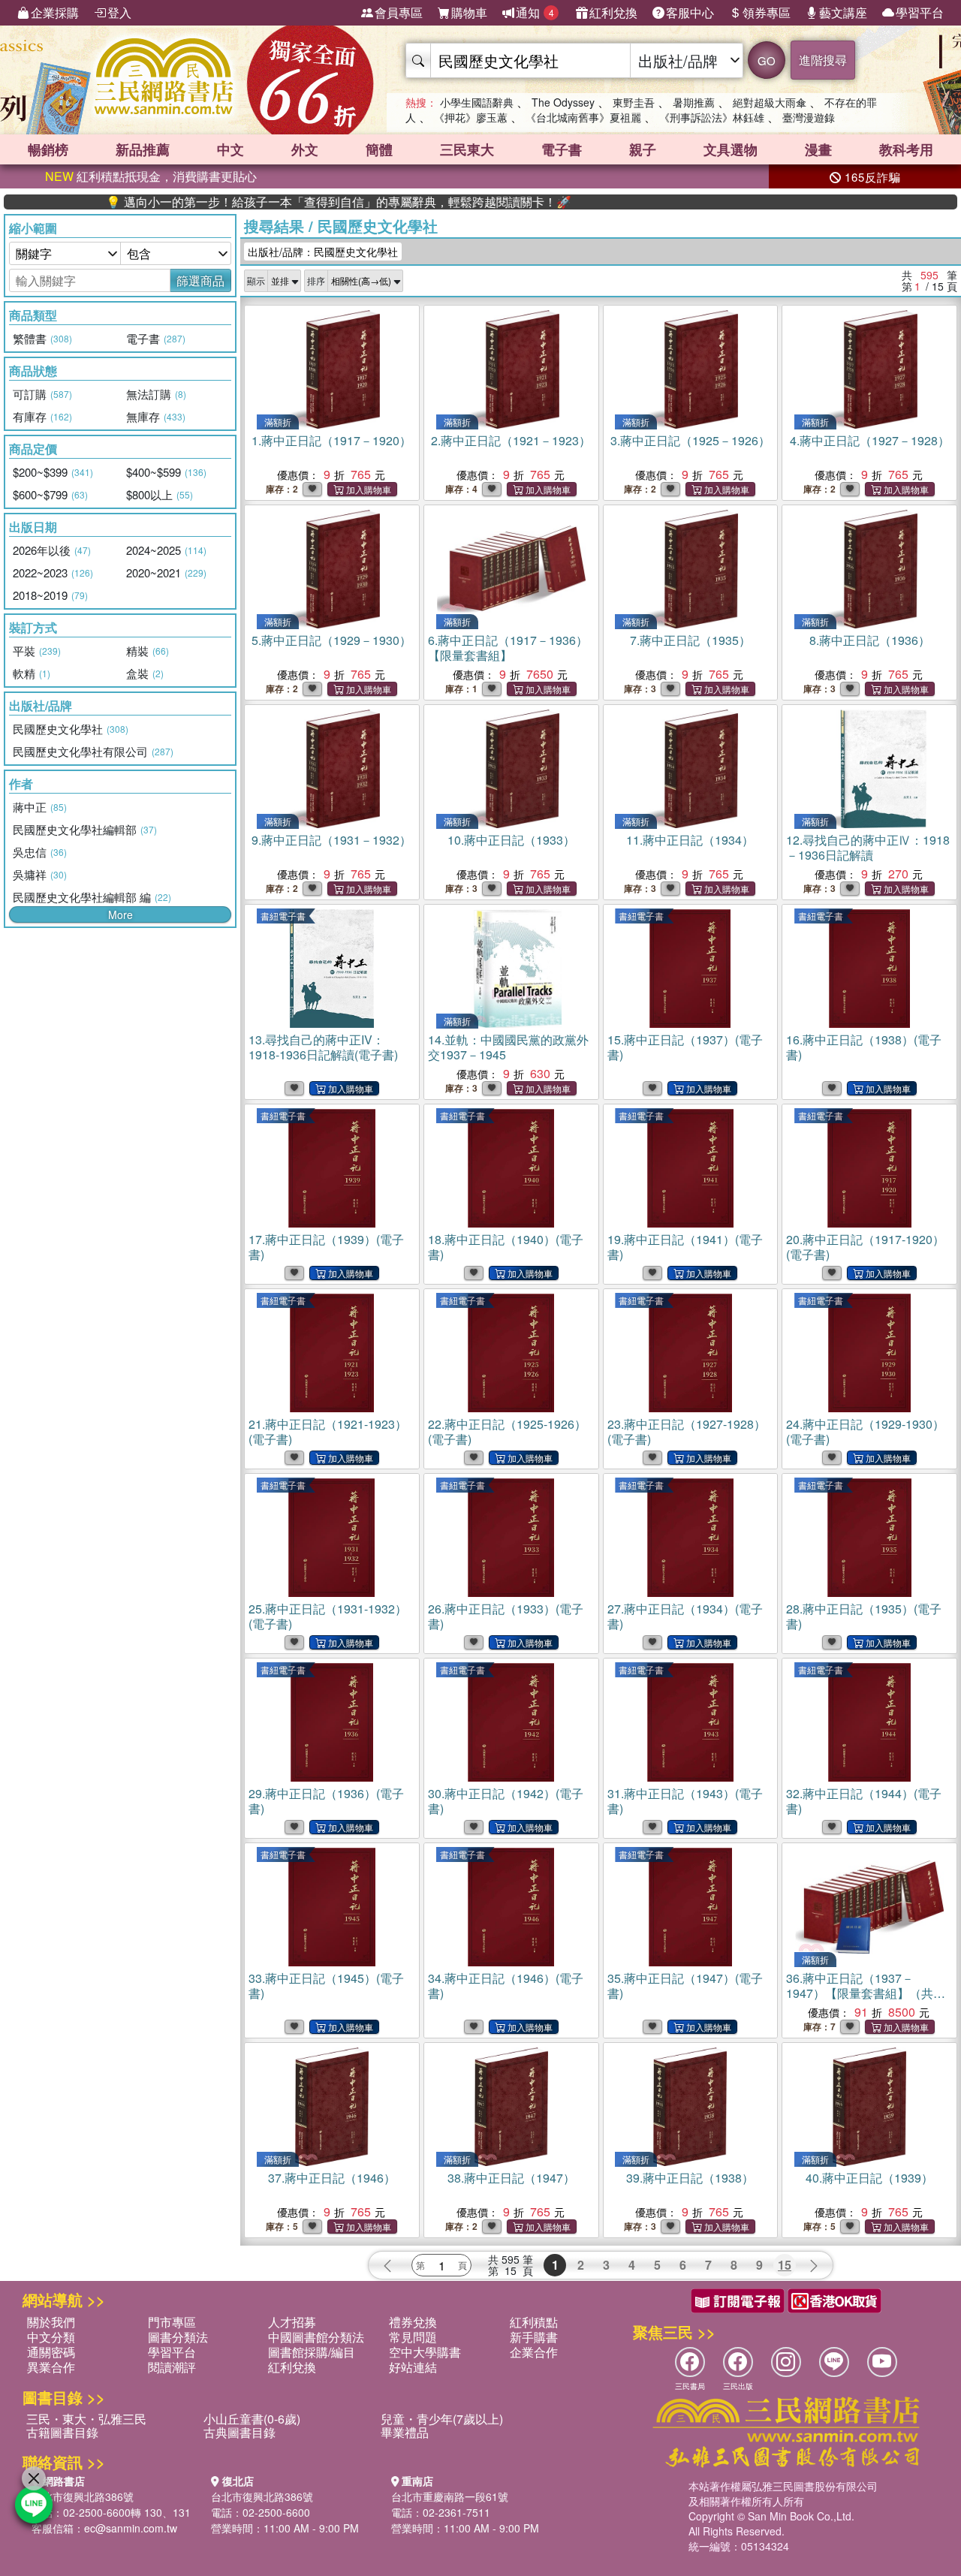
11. (690, 840)
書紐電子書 (283, 916)
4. (870, 440)
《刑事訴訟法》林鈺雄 (712, 117)
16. (864, 1047)
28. (864, 1616)
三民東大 (467, 149)
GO (767, 60)
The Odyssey (563, 102)
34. (506, 1985)
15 (785, 2265)
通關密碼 (51, 2352)
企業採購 (55, 12)
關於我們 (51, 2322)
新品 (143, 149)
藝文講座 (843, 12)
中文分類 (51, 2337)
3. (690, 440)
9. (331, 840)
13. (323, 1047)
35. (685, 1985)
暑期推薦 (694, 102)
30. (506, 1801)
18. (506, 1247)
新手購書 (534, 2337)
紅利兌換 (613, 12)
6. (508, 648)
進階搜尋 (823, 60)
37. (332, 2178)
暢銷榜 (48, 149)
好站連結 (413, 2367)
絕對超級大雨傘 (770, 102)
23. (687, 1431)
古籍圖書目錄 (62, 2432)
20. (865, 1247)
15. (685, 1047)
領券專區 (767, 12)
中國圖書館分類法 (316, 2337)
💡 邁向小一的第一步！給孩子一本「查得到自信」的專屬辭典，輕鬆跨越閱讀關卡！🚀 (277, 202)
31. (685, 1801)
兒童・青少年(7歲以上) (442, 2419)
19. (685, 1247)
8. (870, 640)
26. (506, 1616)
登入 (119, 12)
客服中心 (690, 12)
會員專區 (399, 12)
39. (690, 2178)
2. (511, 440)
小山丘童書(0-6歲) (252, 2419)
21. (328, 1431)
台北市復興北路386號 (83, 2496)
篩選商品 (200, 280)
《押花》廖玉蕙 (471, 117)
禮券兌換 (413, 2322)
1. (331, 440)
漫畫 (818, 149)
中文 (230, 149)
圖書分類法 (178, 2337)
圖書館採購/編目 (312, 2352)
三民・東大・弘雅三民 (86, 2419)
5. (331, 640)
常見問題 (413, 2337)
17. (326, 1247)
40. (869, 2178)
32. (864, 1801)
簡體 (379, 149)
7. (690, 640)
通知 (535, 12)
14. (508, 1047)
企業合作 (534, 2352)
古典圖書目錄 (239, 2432)
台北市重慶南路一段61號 (450, 2496)
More (121, 914)
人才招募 (292, 2322)
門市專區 (172, 2322)
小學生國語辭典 (477, 102)
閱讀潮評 (172, 2367)
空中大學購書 (425, 2352)
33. (326, 1985)
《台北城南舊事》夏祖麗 (583, 117)
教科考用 (906, 149)
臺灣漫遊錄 (809, 117)
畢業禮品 (405, 2432)
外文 (305, 149)
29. (326, 1801)
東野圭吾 (634, 102)
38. (511, 2178)
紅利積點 (534, 2322)
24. (865, 1431)
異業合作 (51, 2367)
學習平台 (920, 12)
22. (507, 1431)
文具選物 (731, 149)
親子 (643, 149)
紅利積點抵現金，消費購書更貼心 (151, 176)
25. (328, 1616)
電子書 (562, 149)
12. (868, 847)
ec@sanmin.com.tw (131, 2528)
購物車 (469, 12)
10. (511, 840)
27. (685, 1616)
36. (866, 1993)
